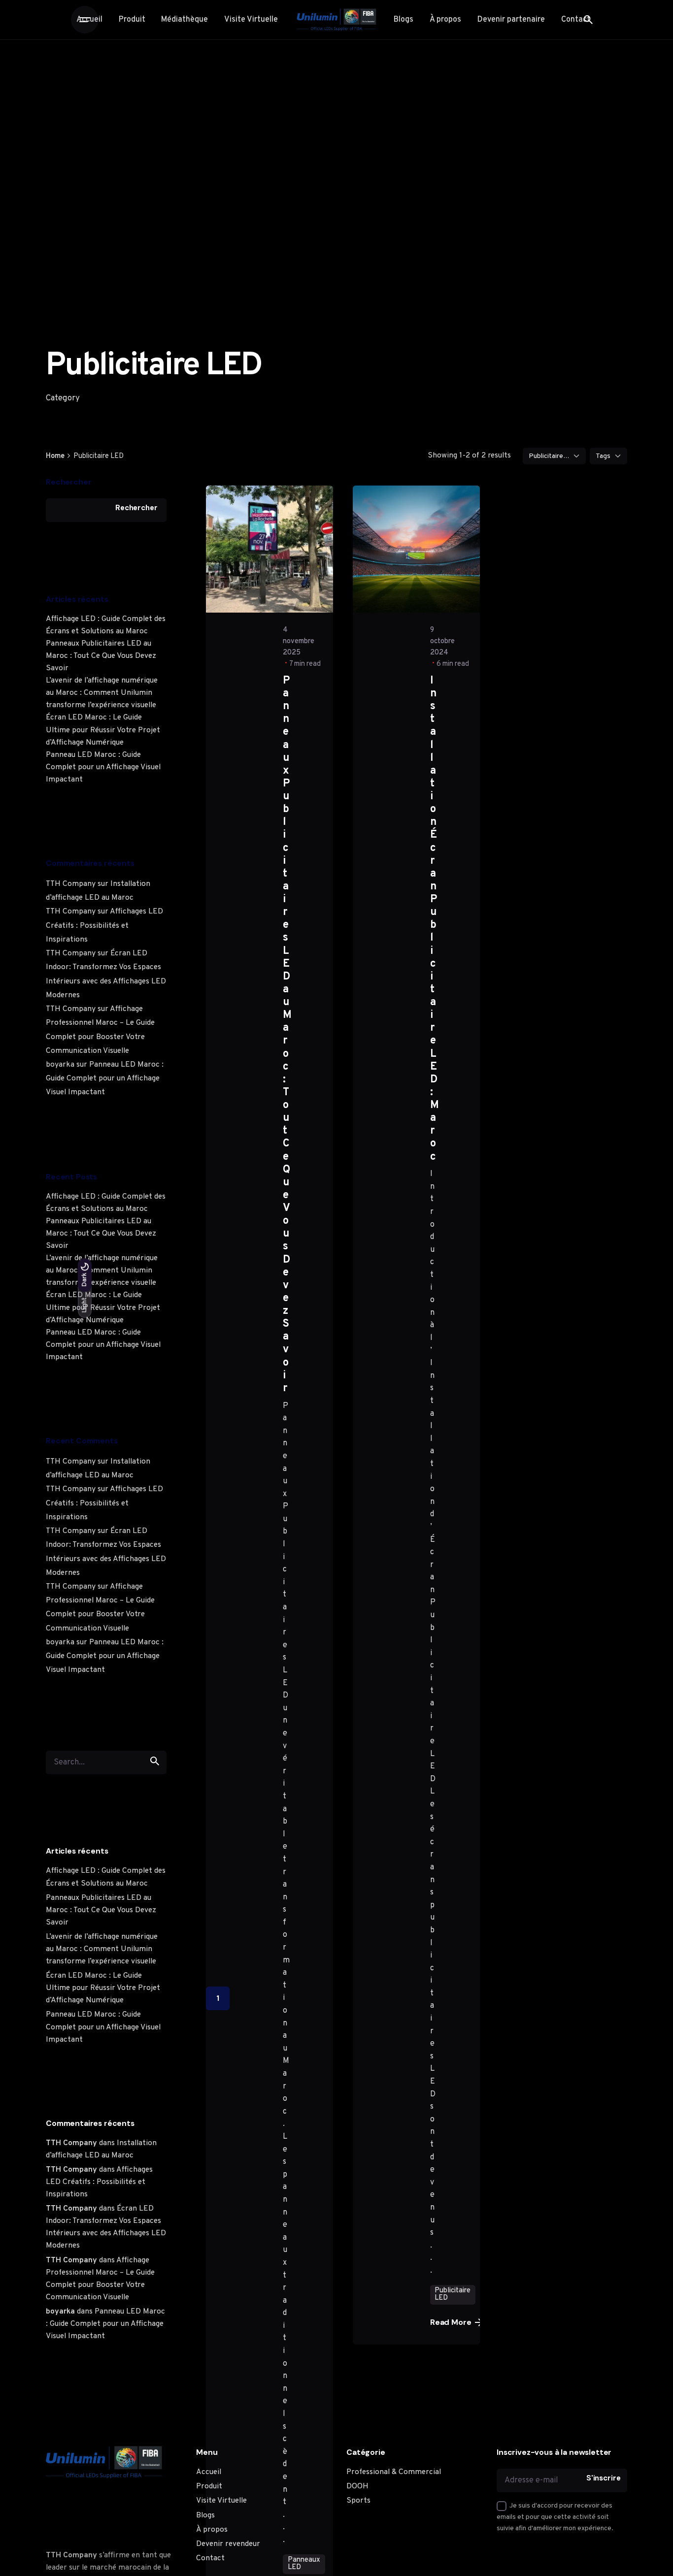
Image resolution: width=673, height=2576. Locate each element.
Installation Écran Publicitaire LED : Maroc (434, 919)
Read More (451, 2322)
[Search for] (106, 1761)
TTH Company (71, 884)
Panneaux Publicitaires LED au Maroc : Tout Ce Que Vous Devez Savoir (101, 656)
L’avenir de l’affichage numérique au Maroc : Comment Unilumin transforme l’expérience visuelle (102, 693)
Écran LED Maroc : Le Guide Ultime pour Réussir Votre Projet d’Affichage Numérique (103, 730)
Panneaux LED (304, 2563)
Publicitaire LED (453, 2294)
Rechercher (68, 482)
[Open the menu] (85, 20)
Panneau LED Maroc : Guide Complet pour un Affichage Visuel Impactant (103, 767)
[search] (155, 1761)
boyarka (60, 1065)
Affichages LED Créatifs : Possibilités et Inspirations (104, 925)
